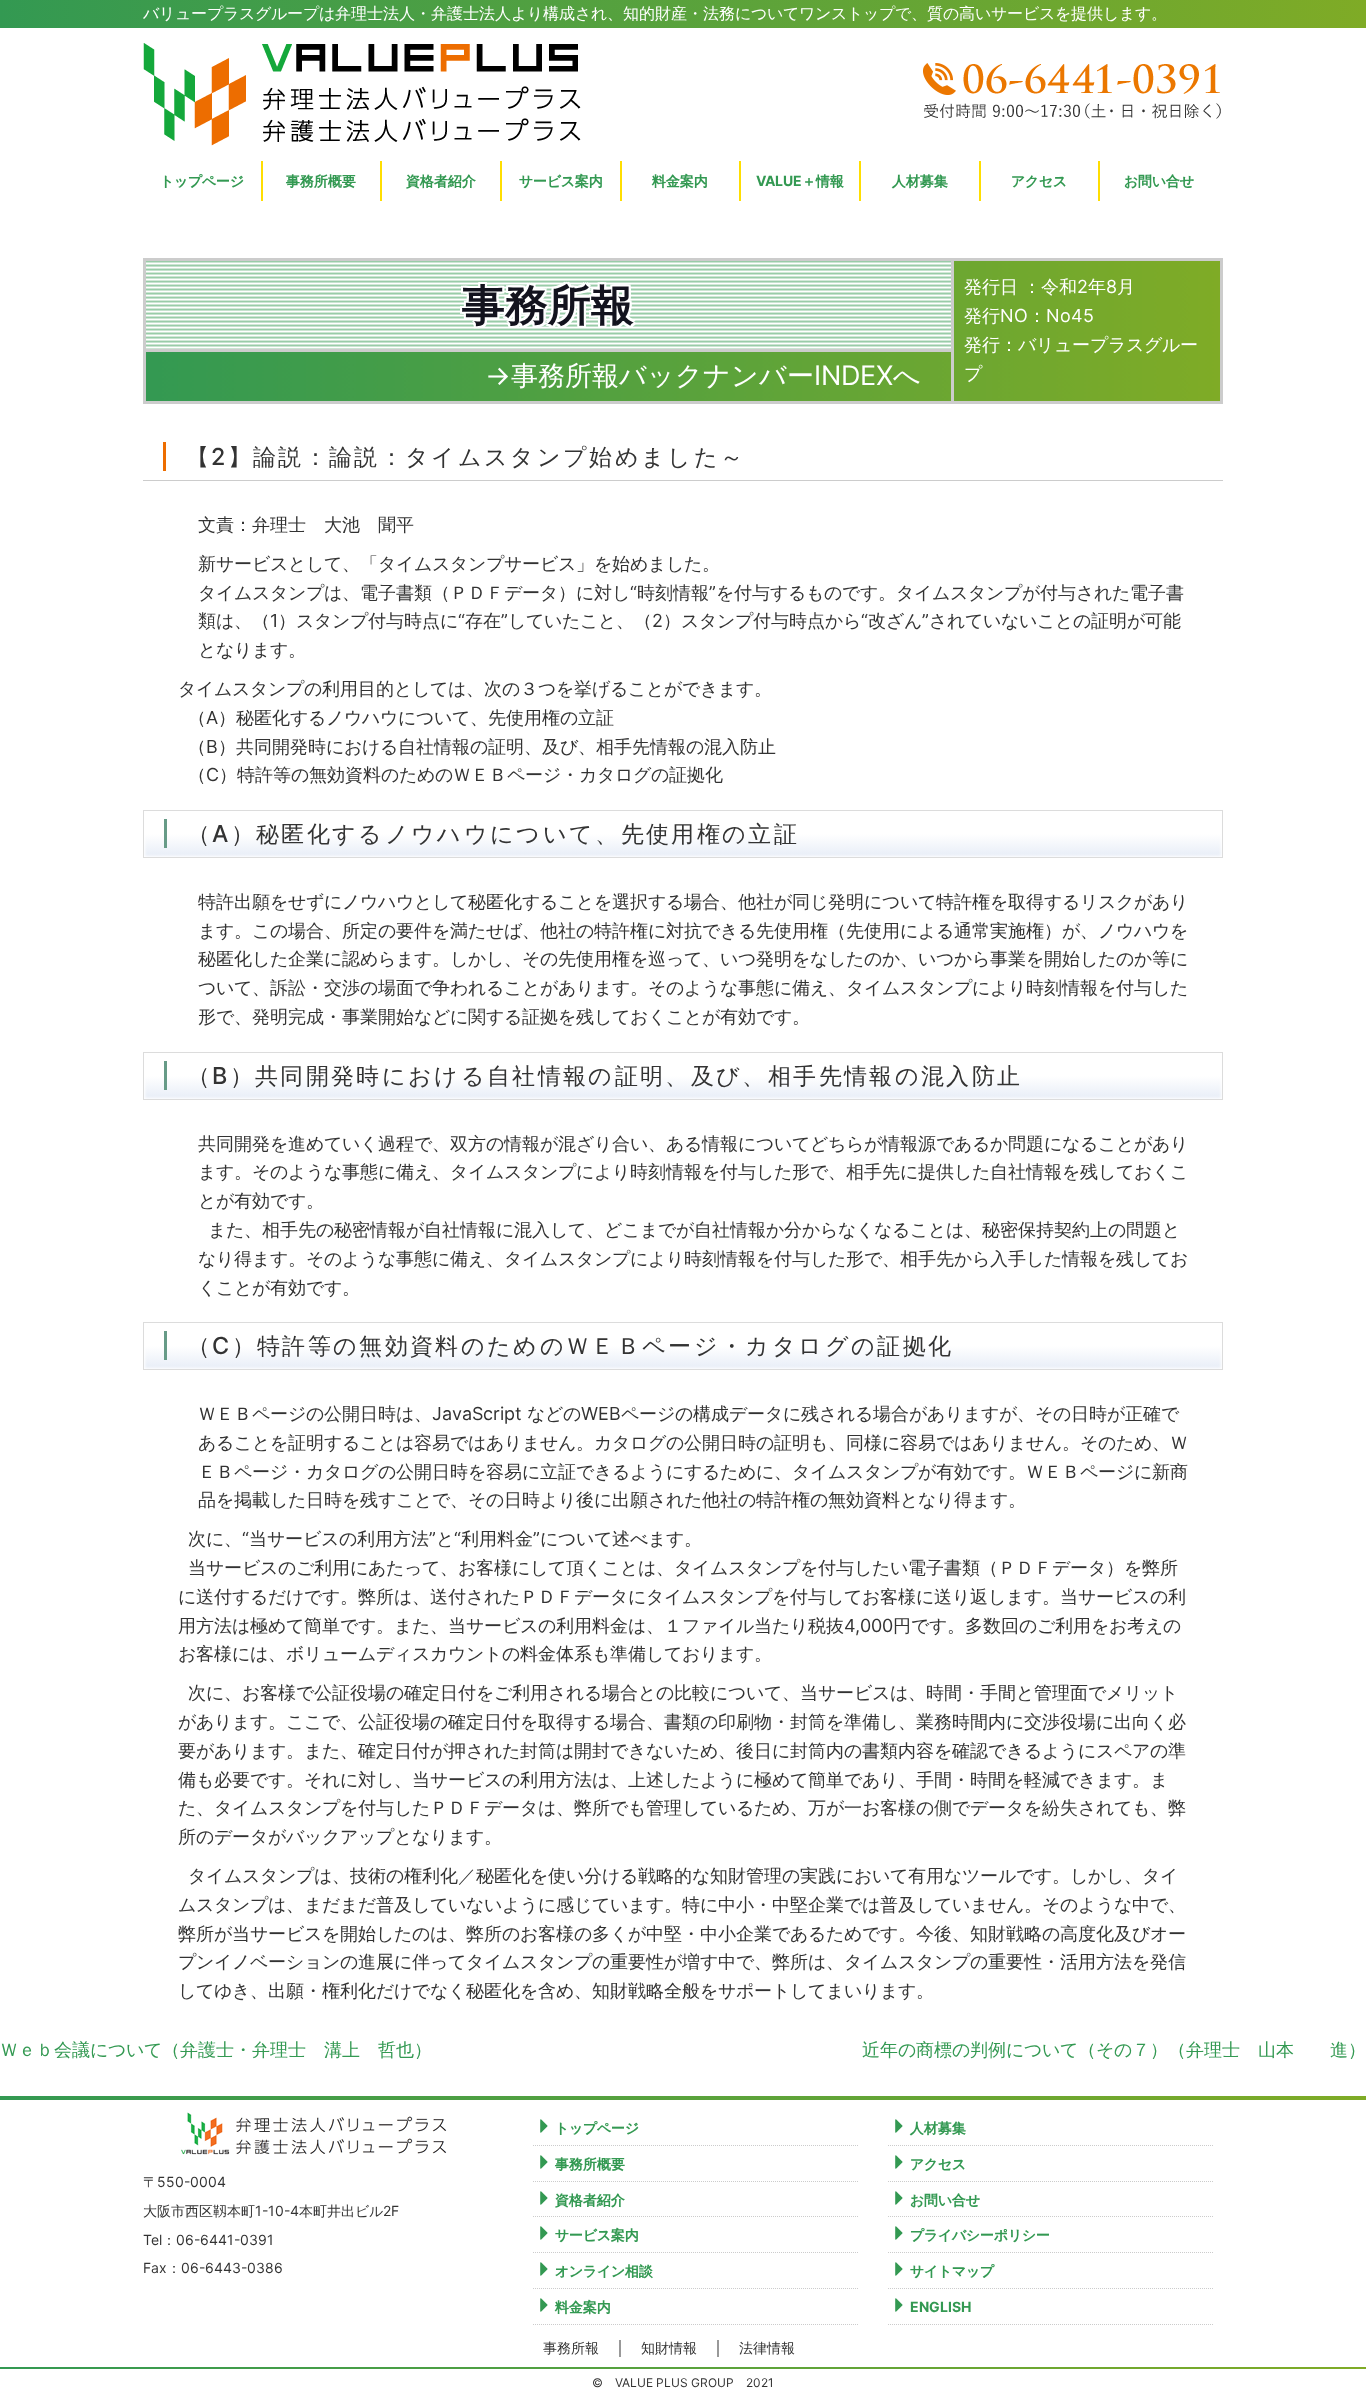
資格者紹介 (441, 180)
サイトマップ (952, 2270)
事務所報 (571, 2348)
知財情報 (669, 2348)
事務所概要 (321, 180)
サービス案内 (597, 2234)
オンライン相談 (604, 2270)
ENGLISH (940, 2306)
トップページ (202, 180)
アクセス (1039, 180)
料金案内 (583, 2306)
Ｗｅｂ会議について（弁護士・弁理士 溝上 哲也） (216, 2049)
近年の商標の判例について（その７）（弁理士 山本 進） (1114, 2049)
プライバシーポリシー (980, 2234)
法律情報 (767, 2348)
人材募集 (920, 180)
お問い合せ (1159, 180)
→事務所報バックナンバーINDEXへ (703, 375)
